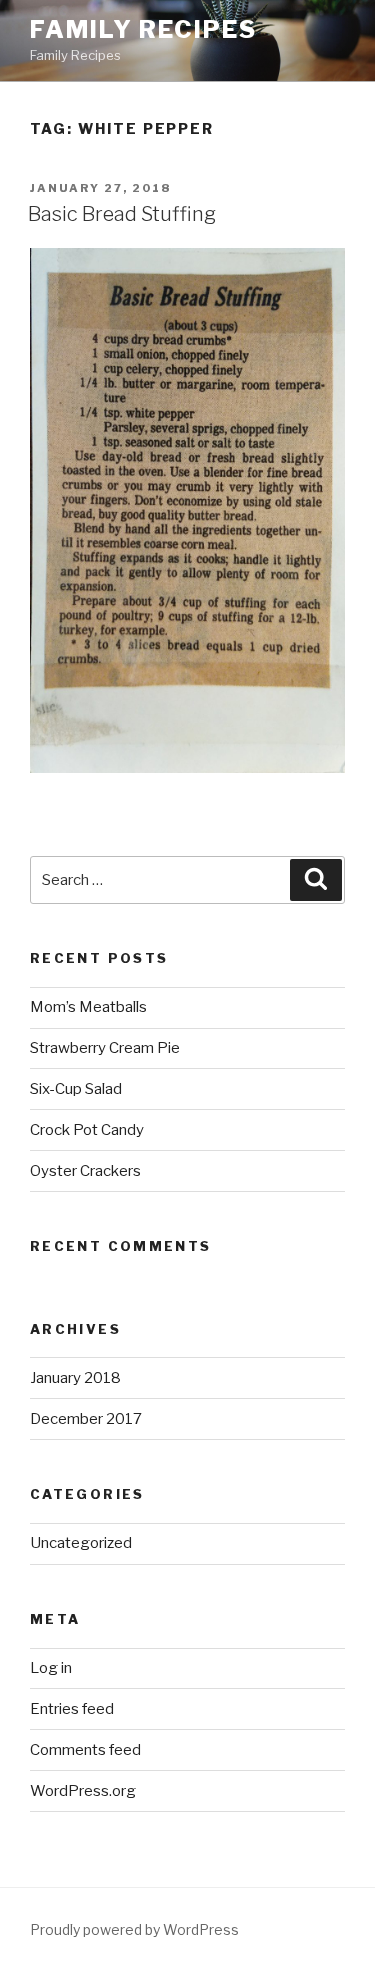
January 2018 (75, 1378)
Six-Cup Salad (76, 1089)
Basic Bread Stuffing (122, 214)
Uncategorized (81, 1543)
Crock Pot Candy (87, 1130)
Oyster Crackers (85, 1171)
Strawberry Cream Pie (105, 1048)
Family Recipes (143, 29)
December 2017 (86, 1419)
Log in (51, 1668)
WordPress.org (83, 1791)
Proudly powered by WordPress (134, 1929)
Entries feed (72, 1709)
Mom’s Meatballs (88, 1007)
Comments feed (85, 1750)
